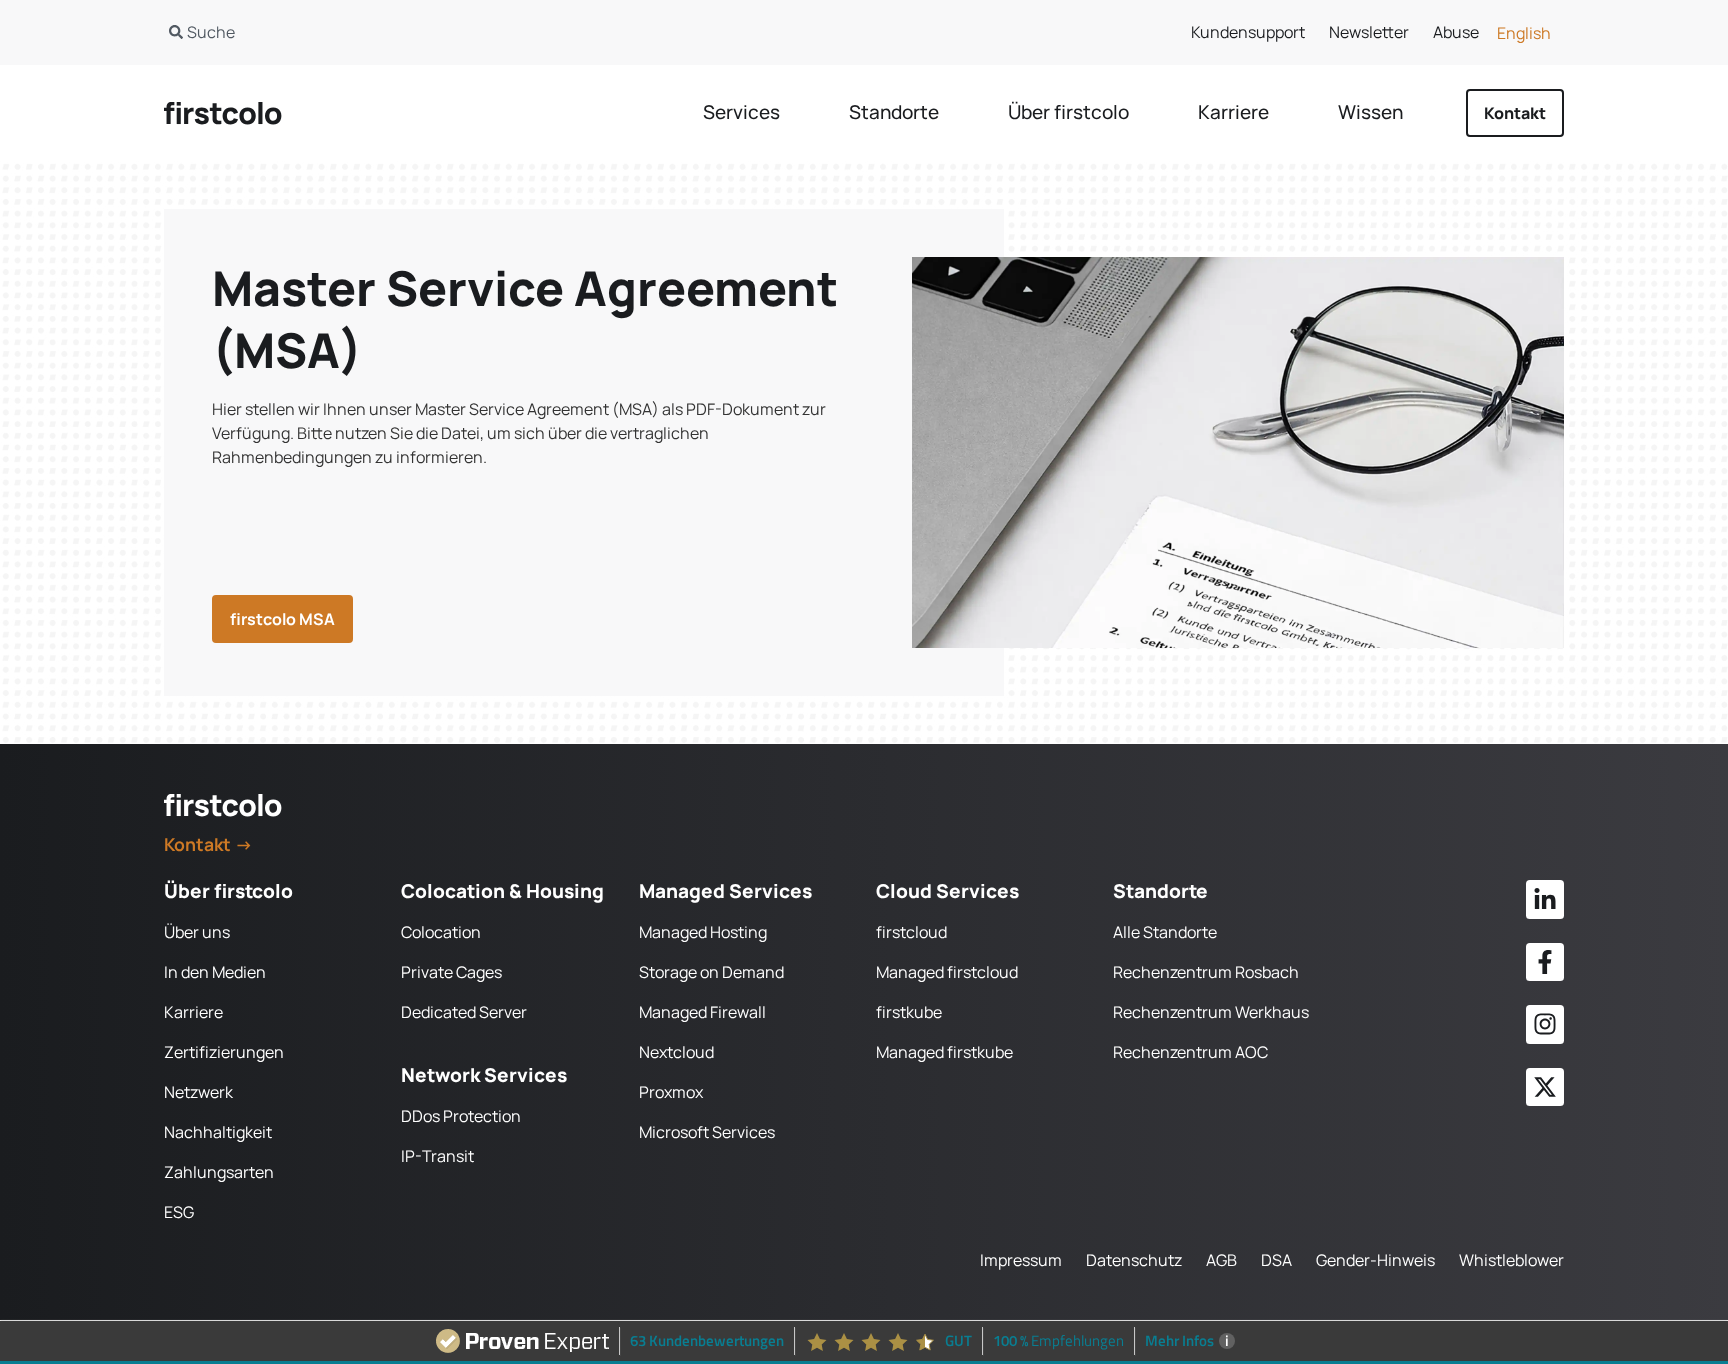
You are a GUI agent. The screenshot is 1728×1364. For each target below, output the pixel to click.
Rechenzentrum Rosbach (1206, 972)
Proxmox (671, 1092)
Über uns (197, 932)
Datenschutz (1134, 1260)
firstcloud (911, 932)
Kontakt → (208, 844)
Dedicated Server (464, 1012)
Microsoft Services (707, 1132)
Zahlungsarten (219, 1172)
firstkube (909, 1012)
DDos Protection (461, 1116)
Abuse (1456, 32)
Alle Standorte (1165, 932)
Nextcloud (676, 1052)
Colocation (441, 932)
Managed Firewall (702, 1012)
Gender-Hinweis (1375, 1260)
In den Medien (215, 972)
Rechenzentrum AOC (1190, 1052)
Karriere (193, 1012)
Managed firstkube (944, 1052)
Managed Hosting (703, 932)
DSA (1276, 1260)
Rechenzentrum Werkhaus (1211, 1012)
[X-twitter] (1545, 1087)
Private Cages (451, 972)
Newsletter (1369, 32)
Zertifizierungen (224, 1052)
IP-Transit (437, 1156)
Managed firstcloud (947, 972)
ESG (179, 1212)
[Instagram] (1545, 1024)
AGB (1221, 1260)
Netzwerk (198, 1092)
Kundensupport (1248, 32)
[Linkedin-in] (1545, 899)
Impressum (1021, 1260)
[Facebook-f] (1545, 962)
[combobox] (493, 32)
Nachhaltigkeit (218, 1132)
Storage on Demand (711, 972)
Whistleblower (1511, 1260)
